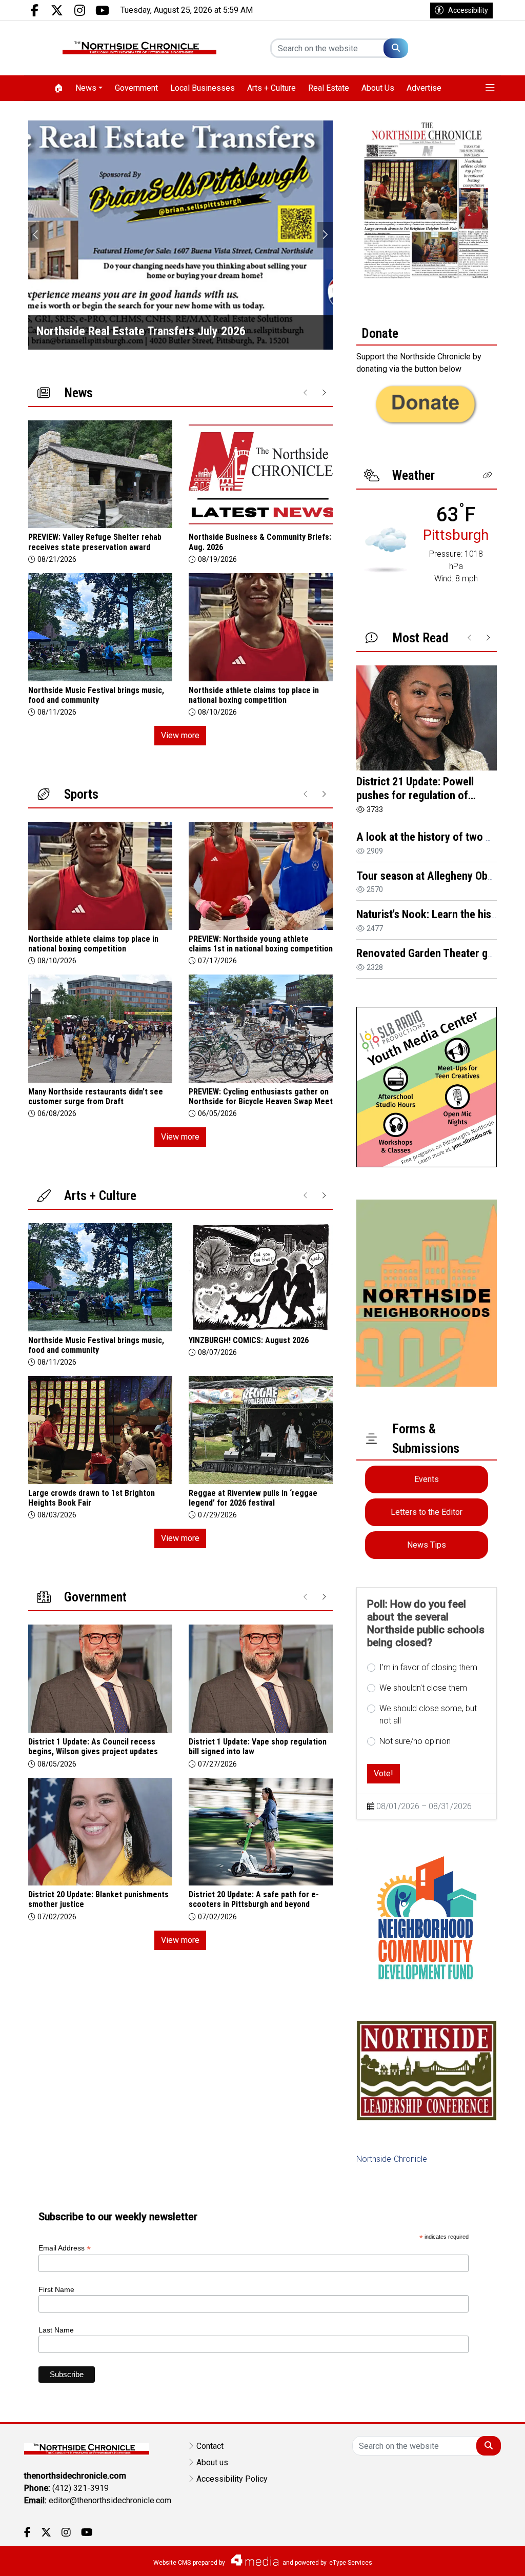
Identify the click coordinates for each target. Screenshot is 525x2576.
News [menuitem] (86, 88)
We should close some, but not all (428, 1715)
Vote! (383, 1773)
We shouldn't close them (423, 1688)
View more (180, 735)
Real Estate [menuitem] (329, 88)
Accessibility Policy (232, 2479)
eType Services (351, 2563)
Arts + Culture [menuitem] (271, 88)
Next (325, 235)
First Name (56, 2289)
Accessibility (468, 10)
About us (212, 2462)
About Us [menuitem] (378, 88)
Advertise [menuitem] (424, 88)
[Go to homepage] (139, 48)
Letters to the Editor (427, 1512)
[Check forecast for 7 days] (386, 549)
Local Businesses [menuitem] (203, 88)
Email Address (65, 2248)
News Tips (427, 1545)
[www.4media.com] (252, 2560)
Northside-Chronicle (392, 2159)
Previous (36, 235)
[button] (490, 88)
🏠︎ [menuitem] (58, 88)
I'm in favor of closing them (428, 1667)
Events (427, 1479)
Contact (210, 2446)
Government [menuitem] (136, 88)
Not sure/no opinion (415, 1741)
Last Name (56, 2330)
